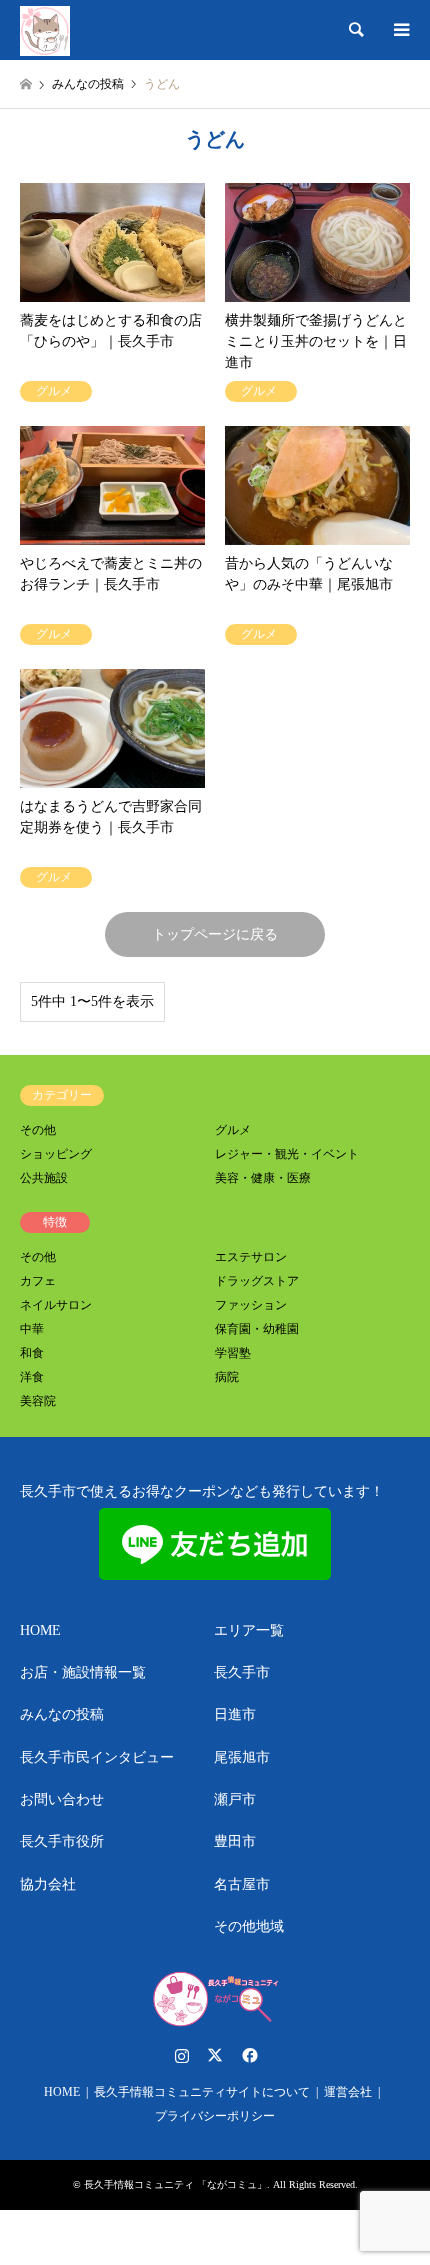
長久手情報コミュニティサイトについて (202, 2092)
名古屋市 (242, 1884)
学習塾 (233, 1353)
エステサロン (251, 1257)
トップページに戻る (215, 934)
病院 (227, 1377)
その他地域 (249, 1926)
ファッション (251, 1305)
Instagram (182, 2055)
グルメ (233, 1130)
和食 (32, 1353)
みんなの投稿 (62, 1714)
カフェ (38, 1281)
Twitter (215, 2055)
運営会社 (348, 2092)
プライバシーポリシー (215, 2116)
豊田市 (235, 1841)
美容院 (38, 1401)
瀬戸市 (235, 1799)
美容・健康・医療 (263, 1178)
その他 (38, 1130)
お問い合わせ (62, 1799)
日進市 (235, 1714)
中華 (32, 1329)
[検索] (355, 30)
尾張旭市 (242, 1757)
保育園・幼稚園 (257, 1329)
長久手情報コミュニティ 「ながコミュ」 (175, 2184)
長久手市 (242, 1672)
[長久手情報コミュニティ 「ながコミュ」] (45, 30)
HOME (40, 1630)
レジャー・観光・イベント (287, 1154)
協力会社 (48, 1884)
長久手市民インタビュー (97, 1757)
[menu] (400, 30)
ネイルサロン (56, 1305)
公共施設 (44, 1178)
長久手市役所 (62, 1841)
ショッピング (56, 1154)
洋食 (32, 1377)
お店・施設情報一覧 (83, 1672)
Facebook (248, 2055)
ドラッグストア (257, 1281)
